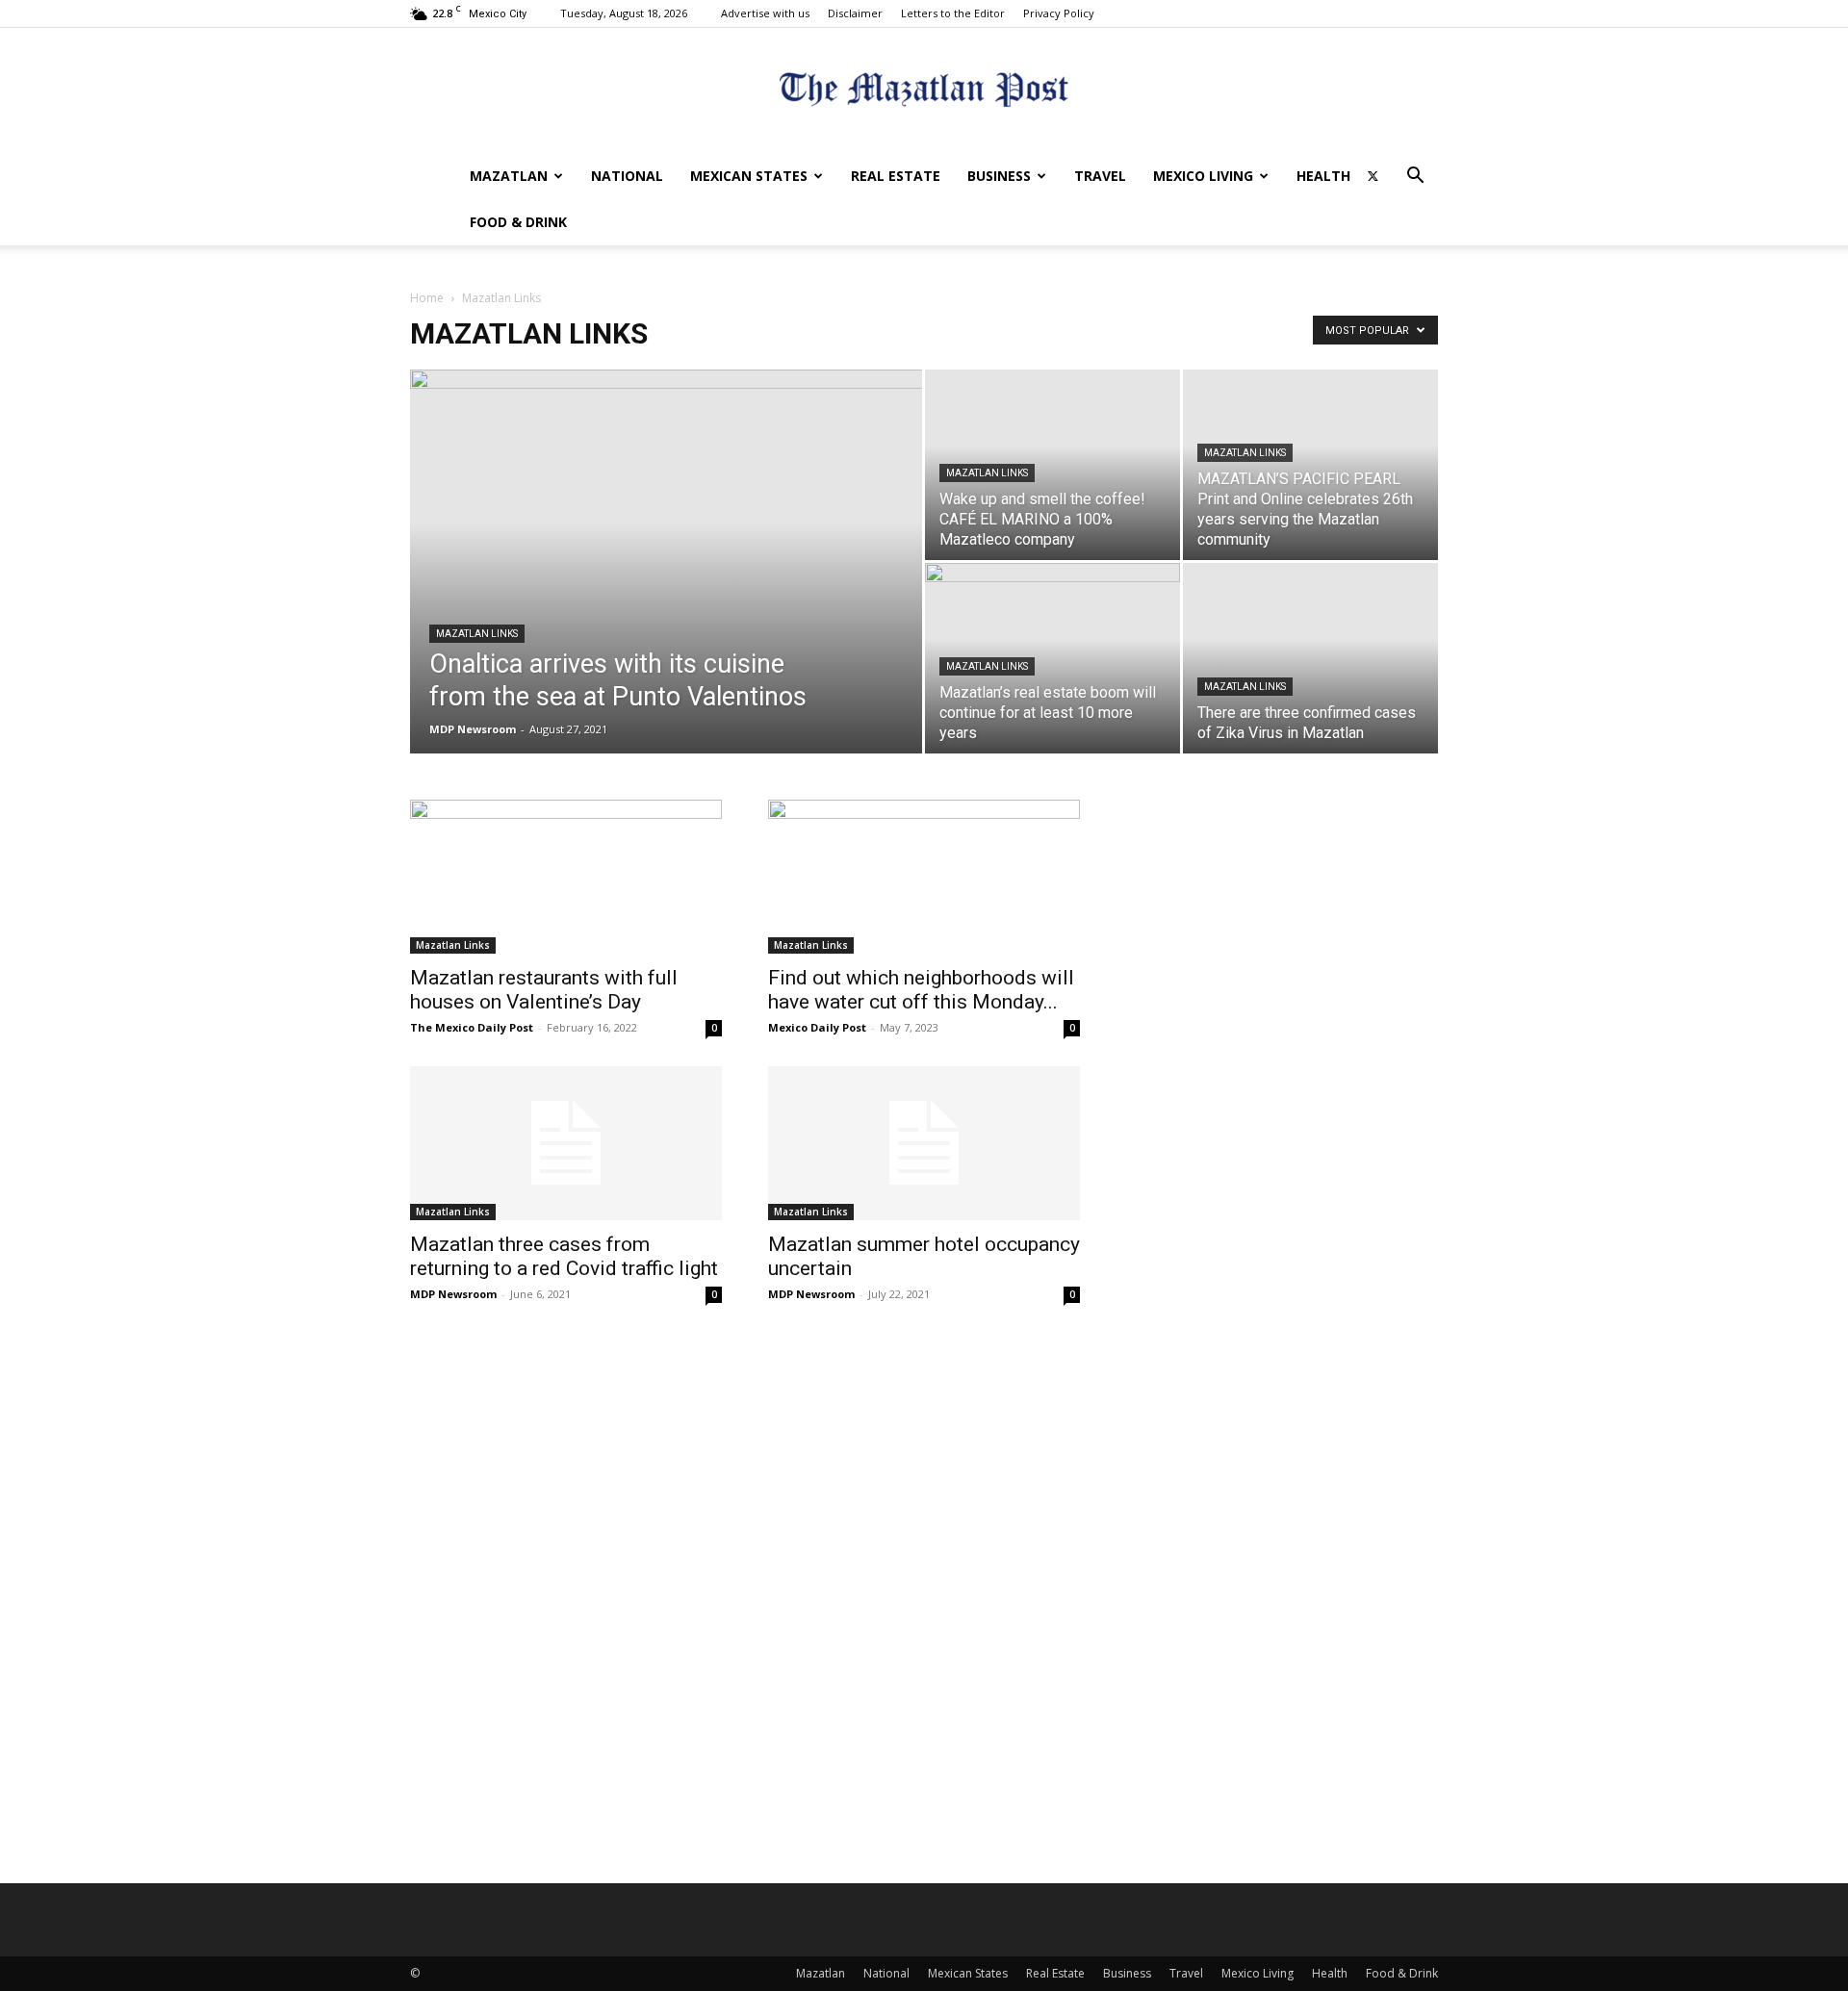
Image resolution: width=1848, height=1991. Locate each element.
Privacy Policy (1059, 13)
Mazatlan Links (477, 634)
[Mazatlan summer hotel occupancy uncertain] (924, 1143)
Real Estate (896, 176)
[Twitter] (1373, 176)
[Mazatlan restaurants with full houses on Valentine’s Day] (566, 877)
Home (427, 298)
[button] (1415, 178)
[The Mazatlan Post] (924, 92)
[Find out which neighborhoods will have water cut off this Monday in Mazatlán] (924, 877)
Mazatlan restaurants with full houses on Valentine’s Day (544, 990)
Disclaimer (855, 13)
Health (1323, 176)
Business (999, 176)
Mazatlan (509, 176)
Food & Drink (518, 222)
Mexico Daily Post (817, 1027)
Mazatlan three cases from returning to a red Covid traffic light (564, 1256)
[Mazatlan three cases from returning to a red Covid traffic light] (566, 1143)
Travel (1100, 176)
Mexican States (749, 176)
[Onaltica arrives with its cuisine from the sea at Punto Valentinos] (666, 592)
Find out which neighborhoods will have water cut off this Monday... (921, 990)
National (627, 176)
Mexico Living (1203, 176)
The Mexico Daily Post (472, 1027)
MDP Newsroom (473, 729)
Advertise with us (765, 13)
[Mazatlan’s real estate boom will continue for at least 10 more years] (1052, 658)
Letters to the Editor (953, 13)
